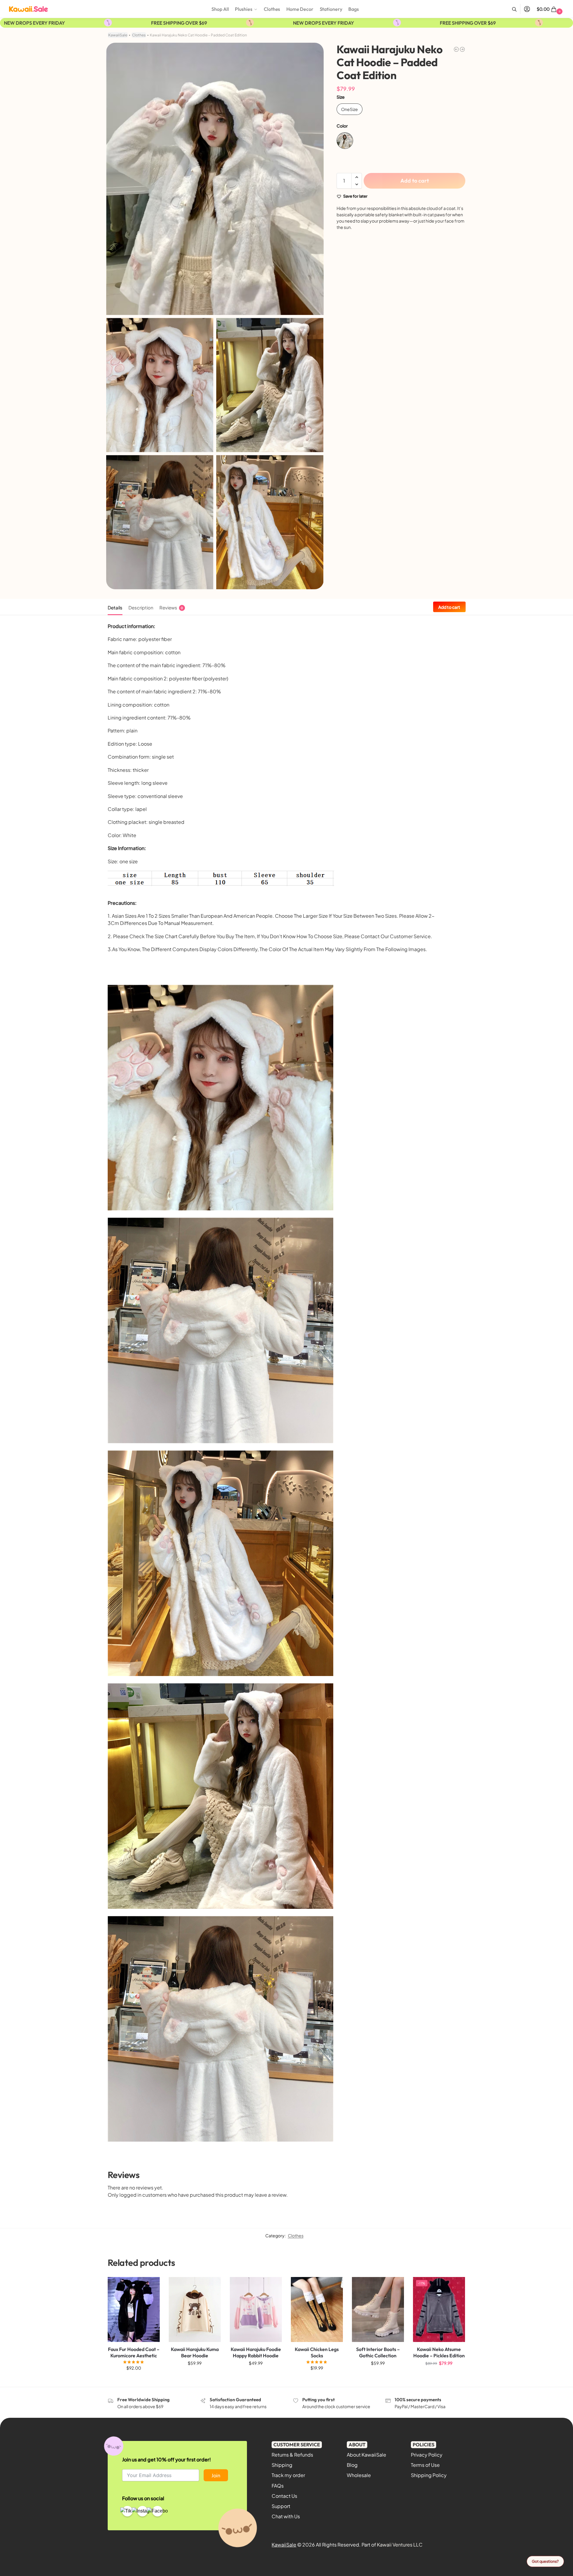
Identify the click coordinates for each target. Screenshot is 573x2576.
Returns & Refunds (292, 2455)
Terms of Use (425, 2465)
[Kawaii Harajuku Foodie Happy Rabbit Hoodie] (256, 2309)
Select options (134, 2381)
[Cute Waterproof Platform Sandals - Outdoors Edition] (462, 49)
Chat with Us (286, 2516)
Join (216, 2475)
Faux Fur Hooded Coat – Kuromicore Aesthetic (134, 2352)
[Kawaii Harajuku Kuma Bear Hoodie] (456, 49)
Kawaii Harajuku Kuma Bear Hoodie (195, 2352)
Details (115, 607)
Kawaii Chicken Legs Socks (317, 2352)
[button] (550, 9)
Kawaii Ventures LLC (400, 2545)
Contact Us (284, 2496)
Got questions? (545, 2561)
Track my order (288, 2475)
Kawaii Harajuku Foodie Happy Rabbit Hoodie (256, 2352)
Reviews (171, 607)
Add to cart (415, 181)
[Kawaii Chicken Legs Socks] (317, 2309)
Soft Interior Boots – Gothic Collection (378, 2352)
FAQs (278, 2486)
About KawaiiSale (367, 2455)
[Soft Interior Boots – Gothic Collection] (378, 2309)
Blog (352, 2465)
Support (281, 2506)
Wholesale (359, 2475)
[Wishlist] (151, 2286)
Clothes (139, 35)
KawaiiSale (118, 35)
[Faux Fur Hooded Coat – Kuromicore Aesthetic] (134, 2309)
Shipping (282, 2465)
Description (141, 607)
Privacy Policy (427, 2455)
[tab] (117, 607)
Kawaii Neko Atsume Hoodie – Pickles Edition (439, 2352)
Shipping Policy (429, 2475)
